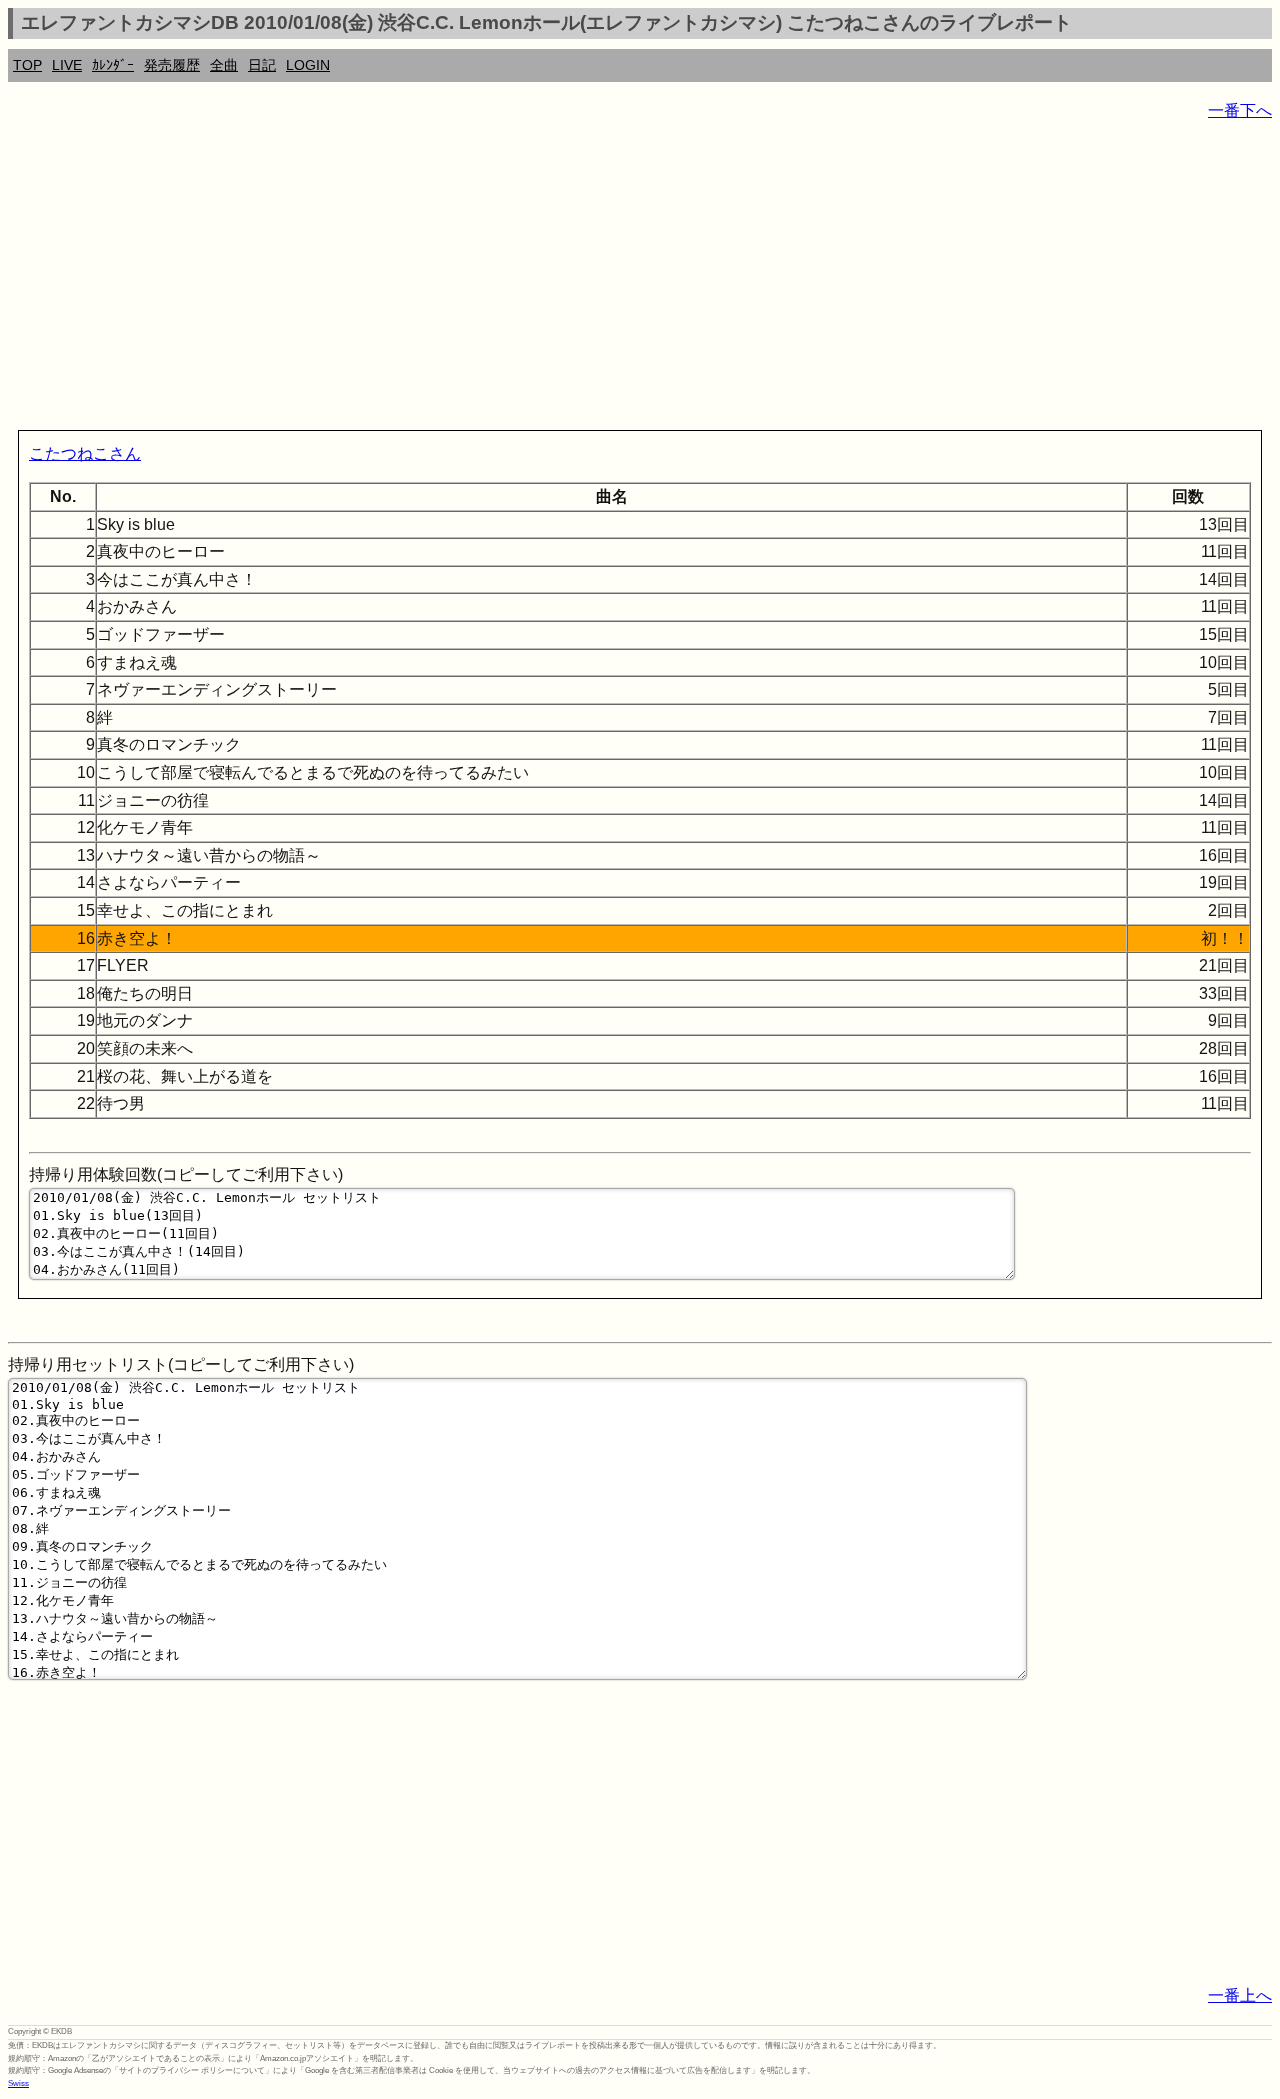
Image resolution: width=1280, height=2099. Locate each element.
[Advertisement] (608, 280)
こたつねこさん (85, 453)
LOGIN (308, 65)
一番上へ (1240, 1995)
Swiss (18, 2083)
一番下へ (1240, 110)
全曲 (224, 65)
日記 (262, 65)
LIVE (67, 65)
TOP (27, 65)
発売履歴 (172, 65)
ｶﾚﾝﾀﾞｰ (113, 65)
